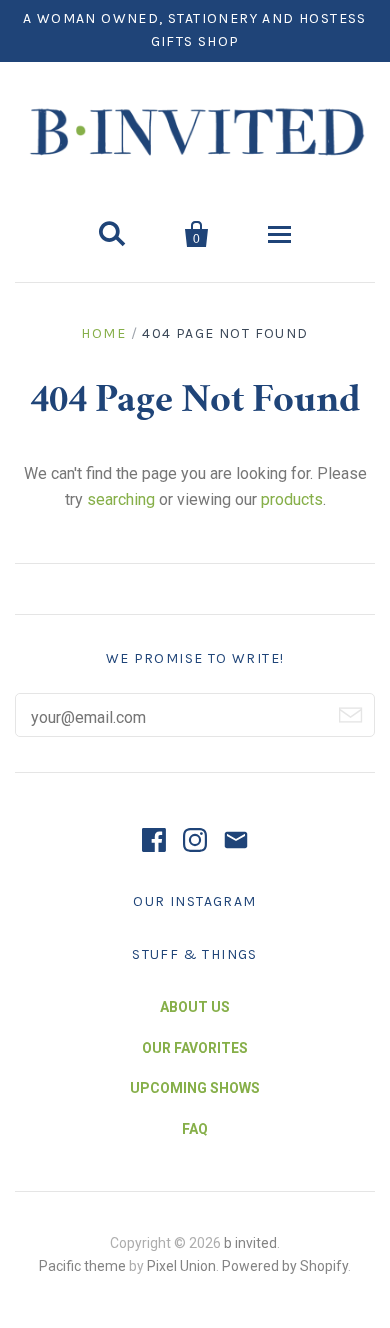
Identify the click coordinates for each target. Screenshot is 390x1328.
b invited (250, 1243)
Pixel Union (181, 1266)
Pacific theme (82, 1266)
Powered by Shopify (285, 1266)
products (292, 499)
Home (103, 333)
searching (121, 499)
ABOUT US (195, 1007)
